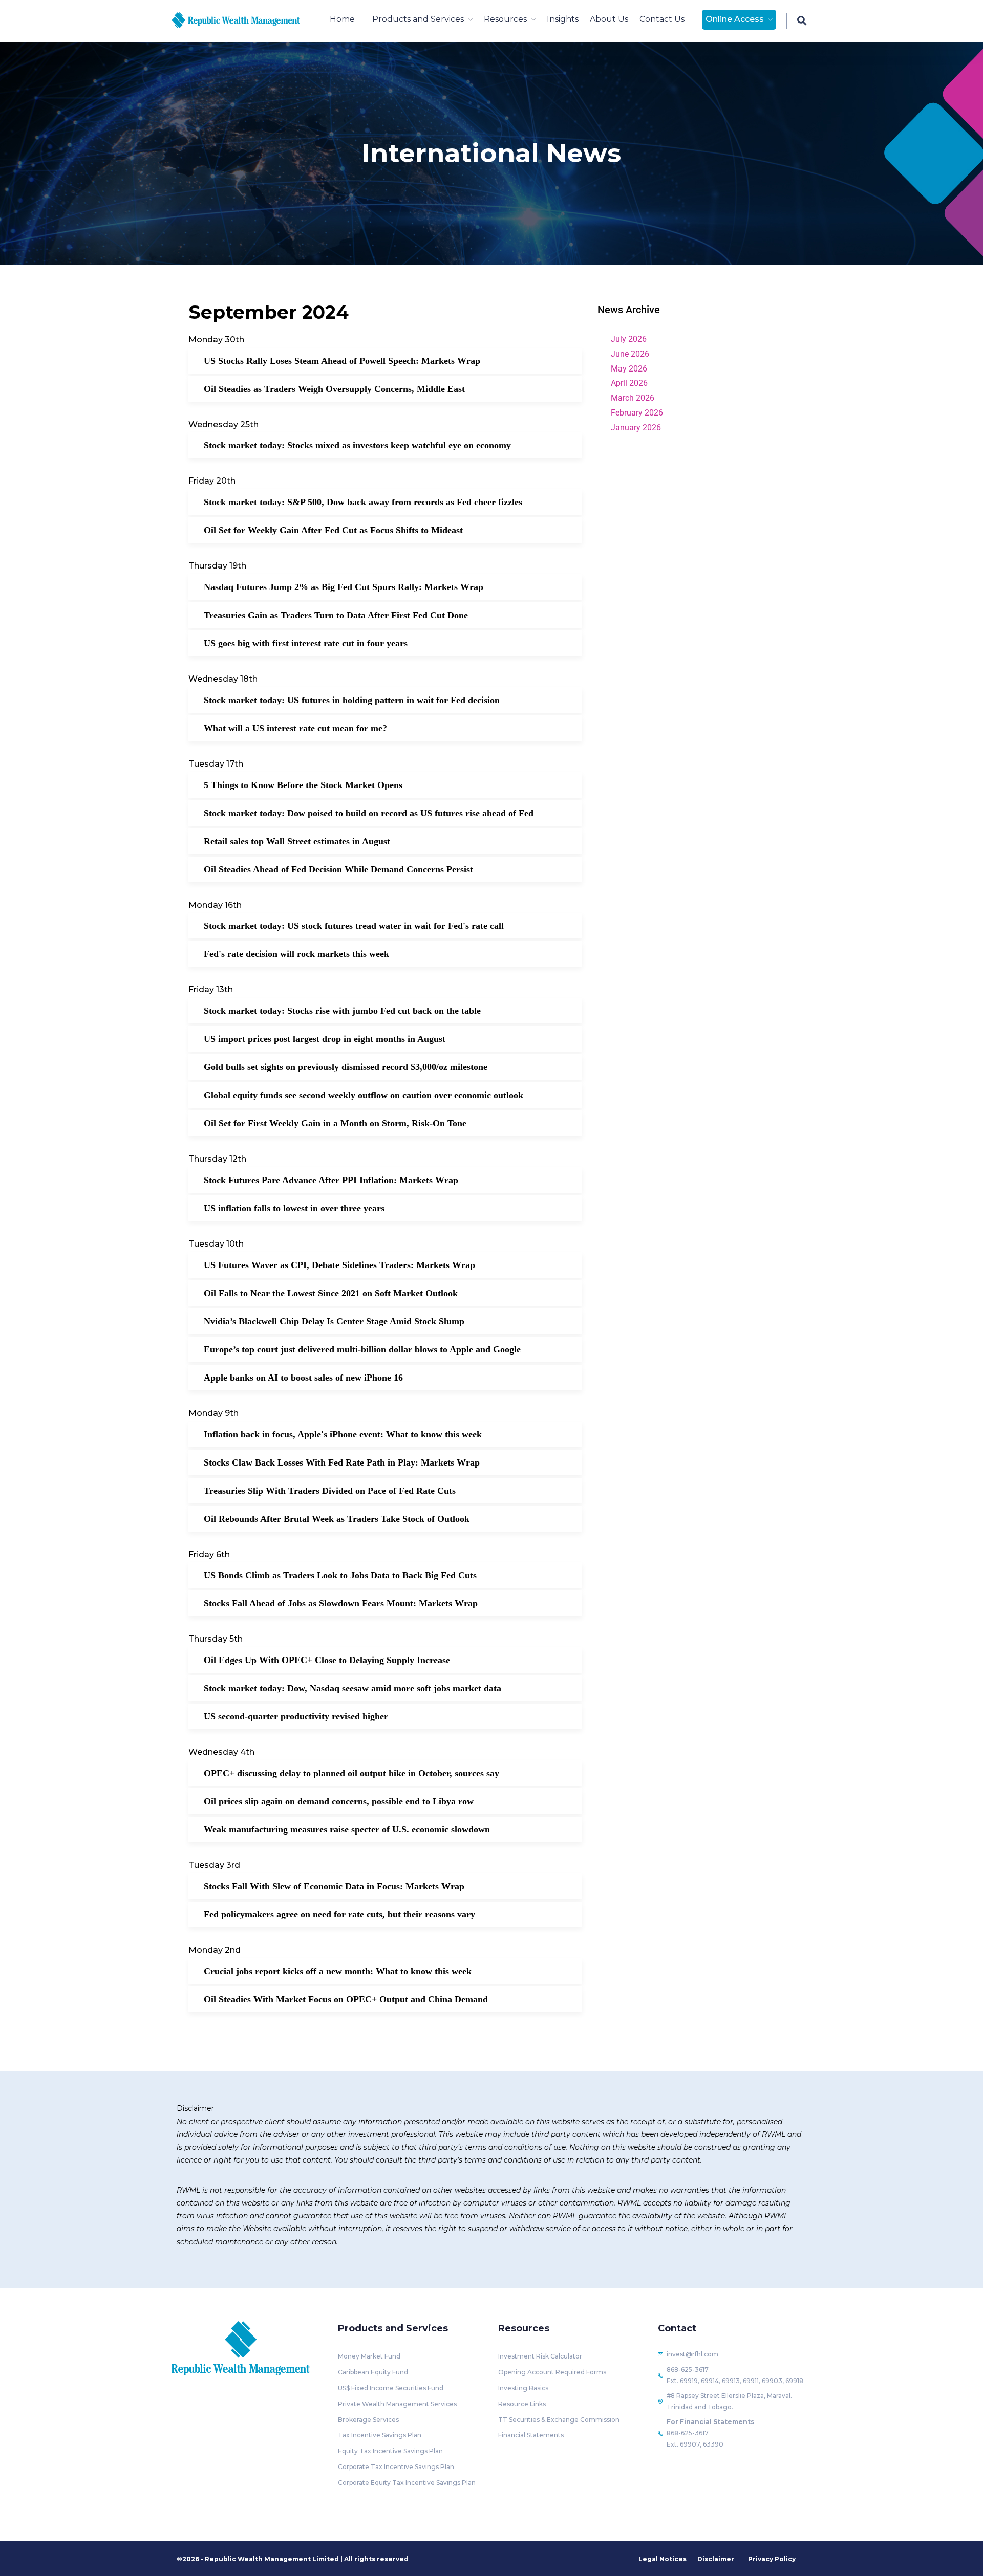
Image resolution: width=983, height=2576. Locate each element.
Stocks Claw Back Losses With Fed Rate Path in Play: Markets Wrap (342, 1462)
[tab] (696, 310)
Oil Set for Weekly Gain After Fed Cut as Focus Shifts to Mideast (333, 530)
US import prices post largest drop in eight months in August (325, 1039)
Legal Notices (663, 2559)
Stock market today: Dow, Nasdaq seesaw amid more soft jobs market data (352, 1688)
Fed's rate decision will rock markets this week (296, 954)
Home (342, 19)
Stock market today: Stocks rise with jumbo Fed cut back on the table (342, 1011)
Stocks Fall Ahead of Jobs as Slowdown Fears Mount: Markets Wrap (341, 1603)
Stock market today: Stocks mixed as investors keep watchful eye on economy (357, 445)
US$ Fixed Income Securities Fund (391, 2388)
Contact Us (662, 19)
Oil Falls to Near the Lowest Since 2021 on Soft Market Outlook (331, 1293)
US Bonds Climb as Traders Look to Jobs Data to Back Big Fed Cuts (340, 1575)
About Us (609, 19)
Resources (505, 19)
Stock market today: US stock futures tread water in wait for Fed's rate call (354, 926)
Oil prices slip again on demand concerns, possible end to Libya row (339, 1801)
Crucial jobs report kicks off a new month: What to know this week (338, 1971)
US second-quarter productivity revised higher (296, 1716)
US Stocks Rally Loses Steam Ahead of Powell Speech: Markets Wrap (342, 361)
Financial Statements (531, 2435)
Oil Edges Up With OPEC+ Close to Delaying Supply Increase (327, 1660)
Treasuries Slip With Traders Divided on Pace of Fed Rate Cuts (330, 1491)
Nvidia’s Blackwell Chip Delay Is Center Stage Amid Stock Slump (334, 1321)
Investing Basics (523, 2388)
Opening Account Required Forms (552, 2372)
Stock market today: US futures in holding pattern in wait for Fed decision (352, 700)
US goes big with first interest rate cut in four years (306, 643)
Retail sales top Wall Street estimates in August (297, 841)
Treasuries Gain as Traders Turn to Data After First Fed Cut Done (336, 615)
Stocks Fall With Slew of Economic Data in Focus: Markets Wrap (334, 1886)
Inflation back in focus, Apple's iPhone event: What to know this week (343, 1434)
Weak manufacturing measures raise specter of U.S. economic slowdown (347, 1829)
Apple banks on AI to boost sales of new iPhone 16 (303, 1378)
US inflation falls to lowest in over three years (294, 1208)
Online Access (735, 19)
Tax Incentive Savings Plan (380, 2435)
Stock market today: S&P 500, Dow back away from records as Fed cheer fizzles (363, 502)
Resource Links (522, 2404)
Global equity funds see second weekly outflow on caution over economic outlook (364, 1095)
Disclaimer (716, 2559)
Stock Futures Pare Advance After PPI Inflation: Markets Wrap (331, 1180)
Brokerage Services (368, 2420)
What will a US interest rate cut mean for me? (295, 728)
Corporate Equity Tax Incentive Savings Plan (407, 2483)
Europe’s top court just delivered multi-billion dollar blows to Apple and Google (362, 1349)
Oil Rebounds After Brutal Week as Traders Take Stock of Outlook (337, 1519)
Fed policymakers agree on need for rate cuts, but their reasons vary (339, 1914)
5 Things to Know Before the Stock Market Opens (303, 785)
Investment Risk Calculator (540, 2356)
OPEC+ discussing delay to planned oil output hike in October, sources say (351, 1773)
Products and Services (418, 19)
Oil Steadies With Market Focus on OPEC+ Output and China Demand (346, 1999)
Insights (563, 19)
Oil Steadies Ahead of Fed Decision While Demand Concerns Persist (338, 869)
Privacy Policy (772, 2559)
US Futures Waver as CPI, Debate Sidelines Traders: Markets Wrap (339, 1265)
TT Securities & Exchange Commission (559, 2420)
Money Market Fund (369, 2356)
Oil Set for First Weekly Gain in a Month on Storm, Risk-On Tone (335, 1123)
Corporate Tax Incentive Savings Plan (396, 2467)
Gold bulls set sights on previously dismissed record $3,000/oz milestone (346, 1067)
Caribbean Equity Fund (373, 2372)
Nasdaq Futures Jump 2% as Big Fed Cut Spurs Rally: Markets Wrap (344, 587)
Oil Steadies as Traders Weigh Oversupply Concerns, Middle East (334, 389)
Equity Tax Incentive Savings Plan (390, 2451)
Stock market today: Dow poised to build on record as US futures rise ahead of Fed (369, 813)
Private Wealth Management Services (397, 2404)
